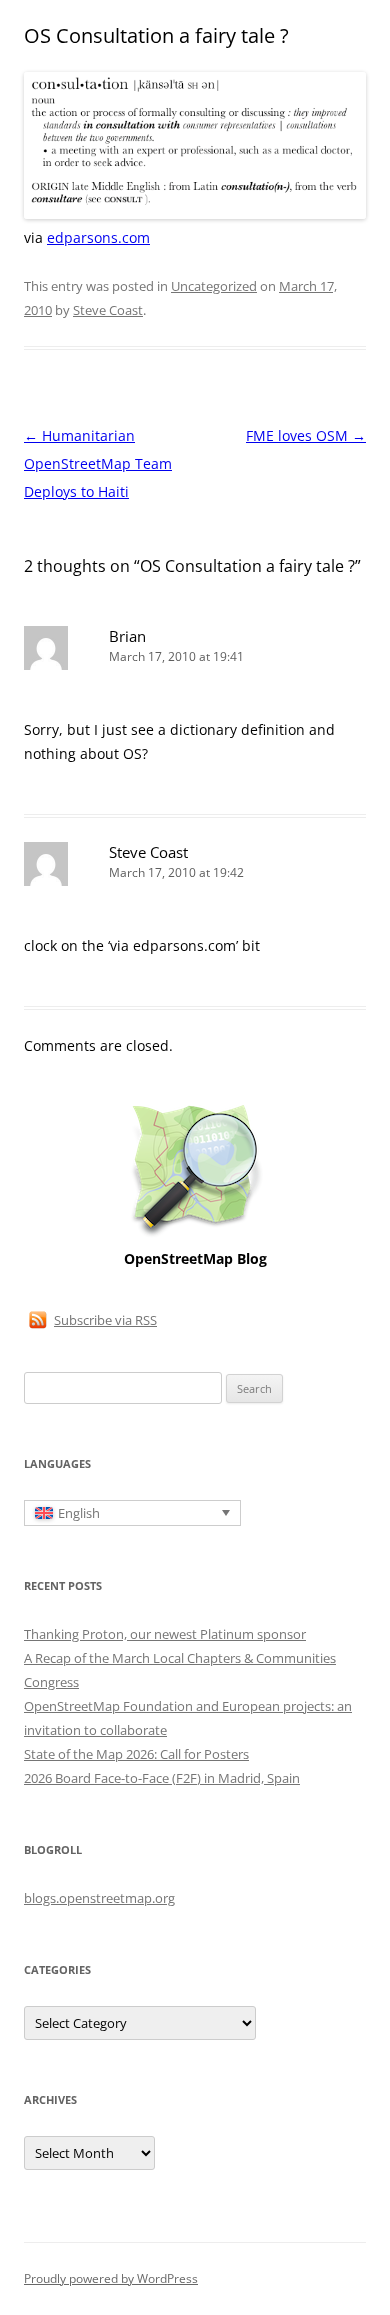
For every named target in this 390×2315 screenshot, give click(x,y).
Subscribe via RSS (105, 1320)
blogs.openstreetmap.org (99, 1898)
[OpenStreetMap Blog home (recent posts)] (195, 1234)
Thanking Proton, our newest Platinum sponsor (165, 1634)
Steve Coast (108, 310)
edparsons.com (98, 237)
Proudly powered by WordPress (111, 2278)
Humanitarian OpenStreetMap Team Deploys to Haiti (98, 463)
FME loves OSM (306, 435)
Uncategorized (214, 286)
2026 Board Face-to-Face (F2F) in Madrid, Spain (162, 1778)
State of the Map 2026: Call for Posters (136, 1754)
